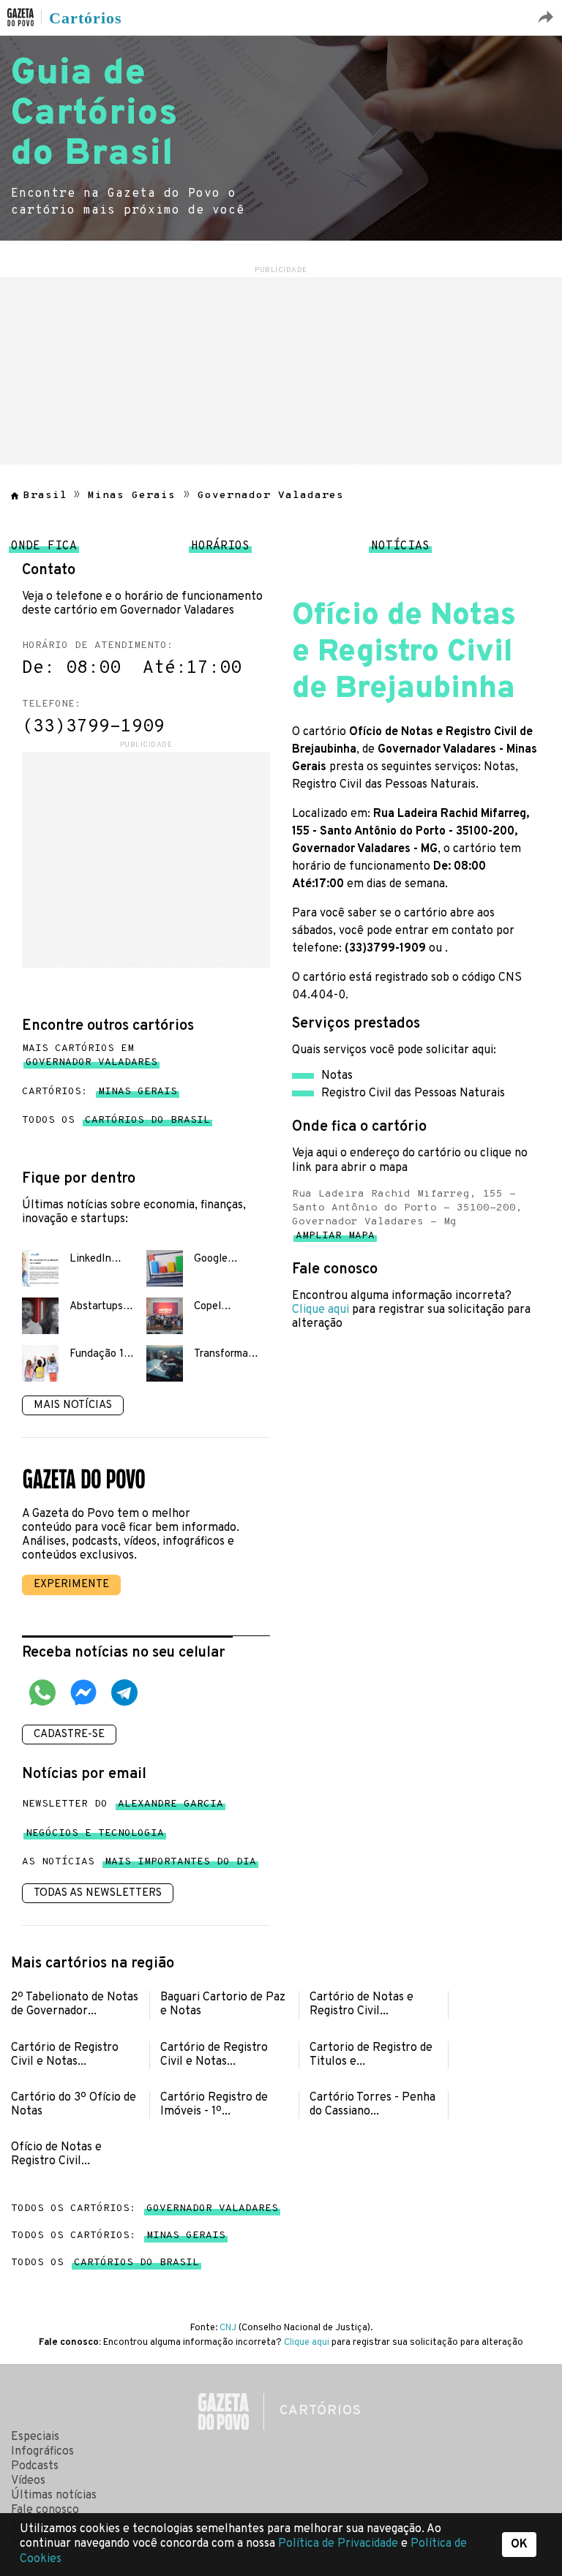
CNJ (228, 2328)
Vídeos (28, 2481)
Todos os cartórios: (145, 2208)
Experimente (71, 1585)
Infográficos (42, 2452)
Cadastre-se (69, 1735)
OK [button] (519, 2545)
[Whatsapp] (42, 1695)
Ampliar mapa (335, 1239)
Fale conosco (45, 2510)
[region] (281, 369)
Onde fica (44, 550)
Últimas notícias (54, 2496)
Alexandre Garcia (171, 1807)
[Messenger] (83, 1695)
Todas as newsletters (98, 1893)
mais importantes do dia (180, 1865)
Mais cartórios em (90, 1055)
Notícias (400, 550)
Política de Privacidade (340, 2544)
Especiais (35, 2437)
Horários (220, 550)
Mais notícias (73, 1405)
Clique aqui (321, 1310)
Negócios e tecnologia (95, 1836)
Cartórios (86, 18)
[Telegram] (124, 1695)
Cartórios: (100, 1092)
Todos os (116, 1120)
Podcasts (35, 2466)
